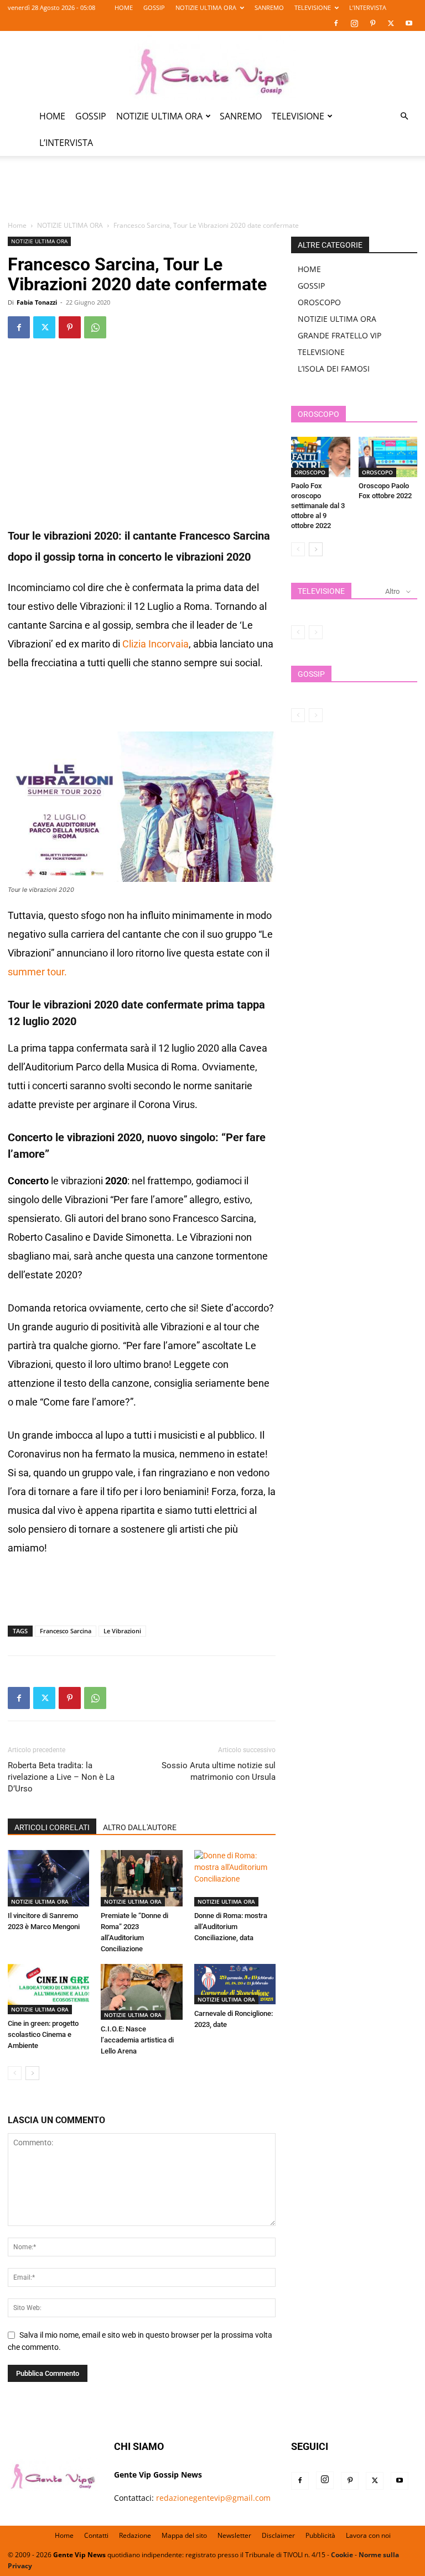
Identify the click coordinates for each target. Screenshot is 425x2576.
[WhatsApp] (95, 327)
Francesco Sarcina (66, 1631)
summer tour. (37, 972)
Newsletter (234, 2535)
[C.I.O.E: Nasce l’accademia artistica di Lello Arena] (141, 1992)
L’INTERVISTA (368, 7)
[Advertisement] (212, 195)
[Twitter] (391, 23)
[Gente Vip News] (212, 67)
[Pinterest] (372, 23)
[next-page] (32, 2073)
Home (17, 225)
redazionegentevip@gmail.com (213, 2498)
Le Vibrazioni (122, 1631)
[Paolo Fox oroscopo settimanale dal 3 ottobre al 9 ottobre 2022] (321, 457)
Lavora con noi (368, 2535)
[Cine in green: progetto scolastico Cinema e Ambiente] (48, 1989)
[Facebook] (336, 23)
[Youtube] (409, 23)
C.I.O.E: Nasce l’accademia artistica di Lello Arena (137, 2040)
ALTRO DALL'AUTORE (140, 1827)
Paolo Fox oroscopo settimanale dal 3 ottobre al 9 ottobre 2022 (318, 506)
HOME (124, 7)
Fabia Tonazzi (37, 302)
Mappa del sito (184, 2535)
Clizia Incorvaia (156, 644)
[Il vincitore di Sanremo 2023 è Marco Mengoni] (48, 1878)
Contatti (96, 2535)
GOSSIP (154, 7)
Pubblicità (320, 2535)
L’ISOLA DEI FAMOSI (334, 369)
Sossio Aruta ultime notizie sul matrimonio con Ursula (219, 1771)
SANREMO (269, 7)
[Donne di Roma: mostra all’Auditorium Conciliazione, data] (235, 1878)
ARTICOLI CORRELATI (52, 1827)
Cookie (342, 2555)
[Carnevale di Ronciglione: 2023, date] (235, 1984)
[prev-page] (15, 2073)
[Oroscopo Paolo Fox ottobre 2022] (388, 457)
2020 (239, 557)
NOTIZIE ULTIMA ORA (206, 7)
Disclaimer (278, 2535)
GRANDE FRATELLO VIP (340, 335)
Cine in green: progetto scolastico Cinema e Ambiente (43, 2034)
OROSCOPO (319, 302)
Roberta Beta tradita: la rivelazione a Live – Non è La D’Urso (61, 1777)
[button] (404, 116)
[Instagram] (354, 23)
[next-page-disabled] (316, 632)
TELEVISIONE (313, 7)
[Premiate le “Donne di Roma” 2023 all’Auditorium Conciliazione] (141, 1878)
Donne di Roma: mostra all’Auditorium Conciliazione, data (231, 1927)
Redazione (135, 2535)
